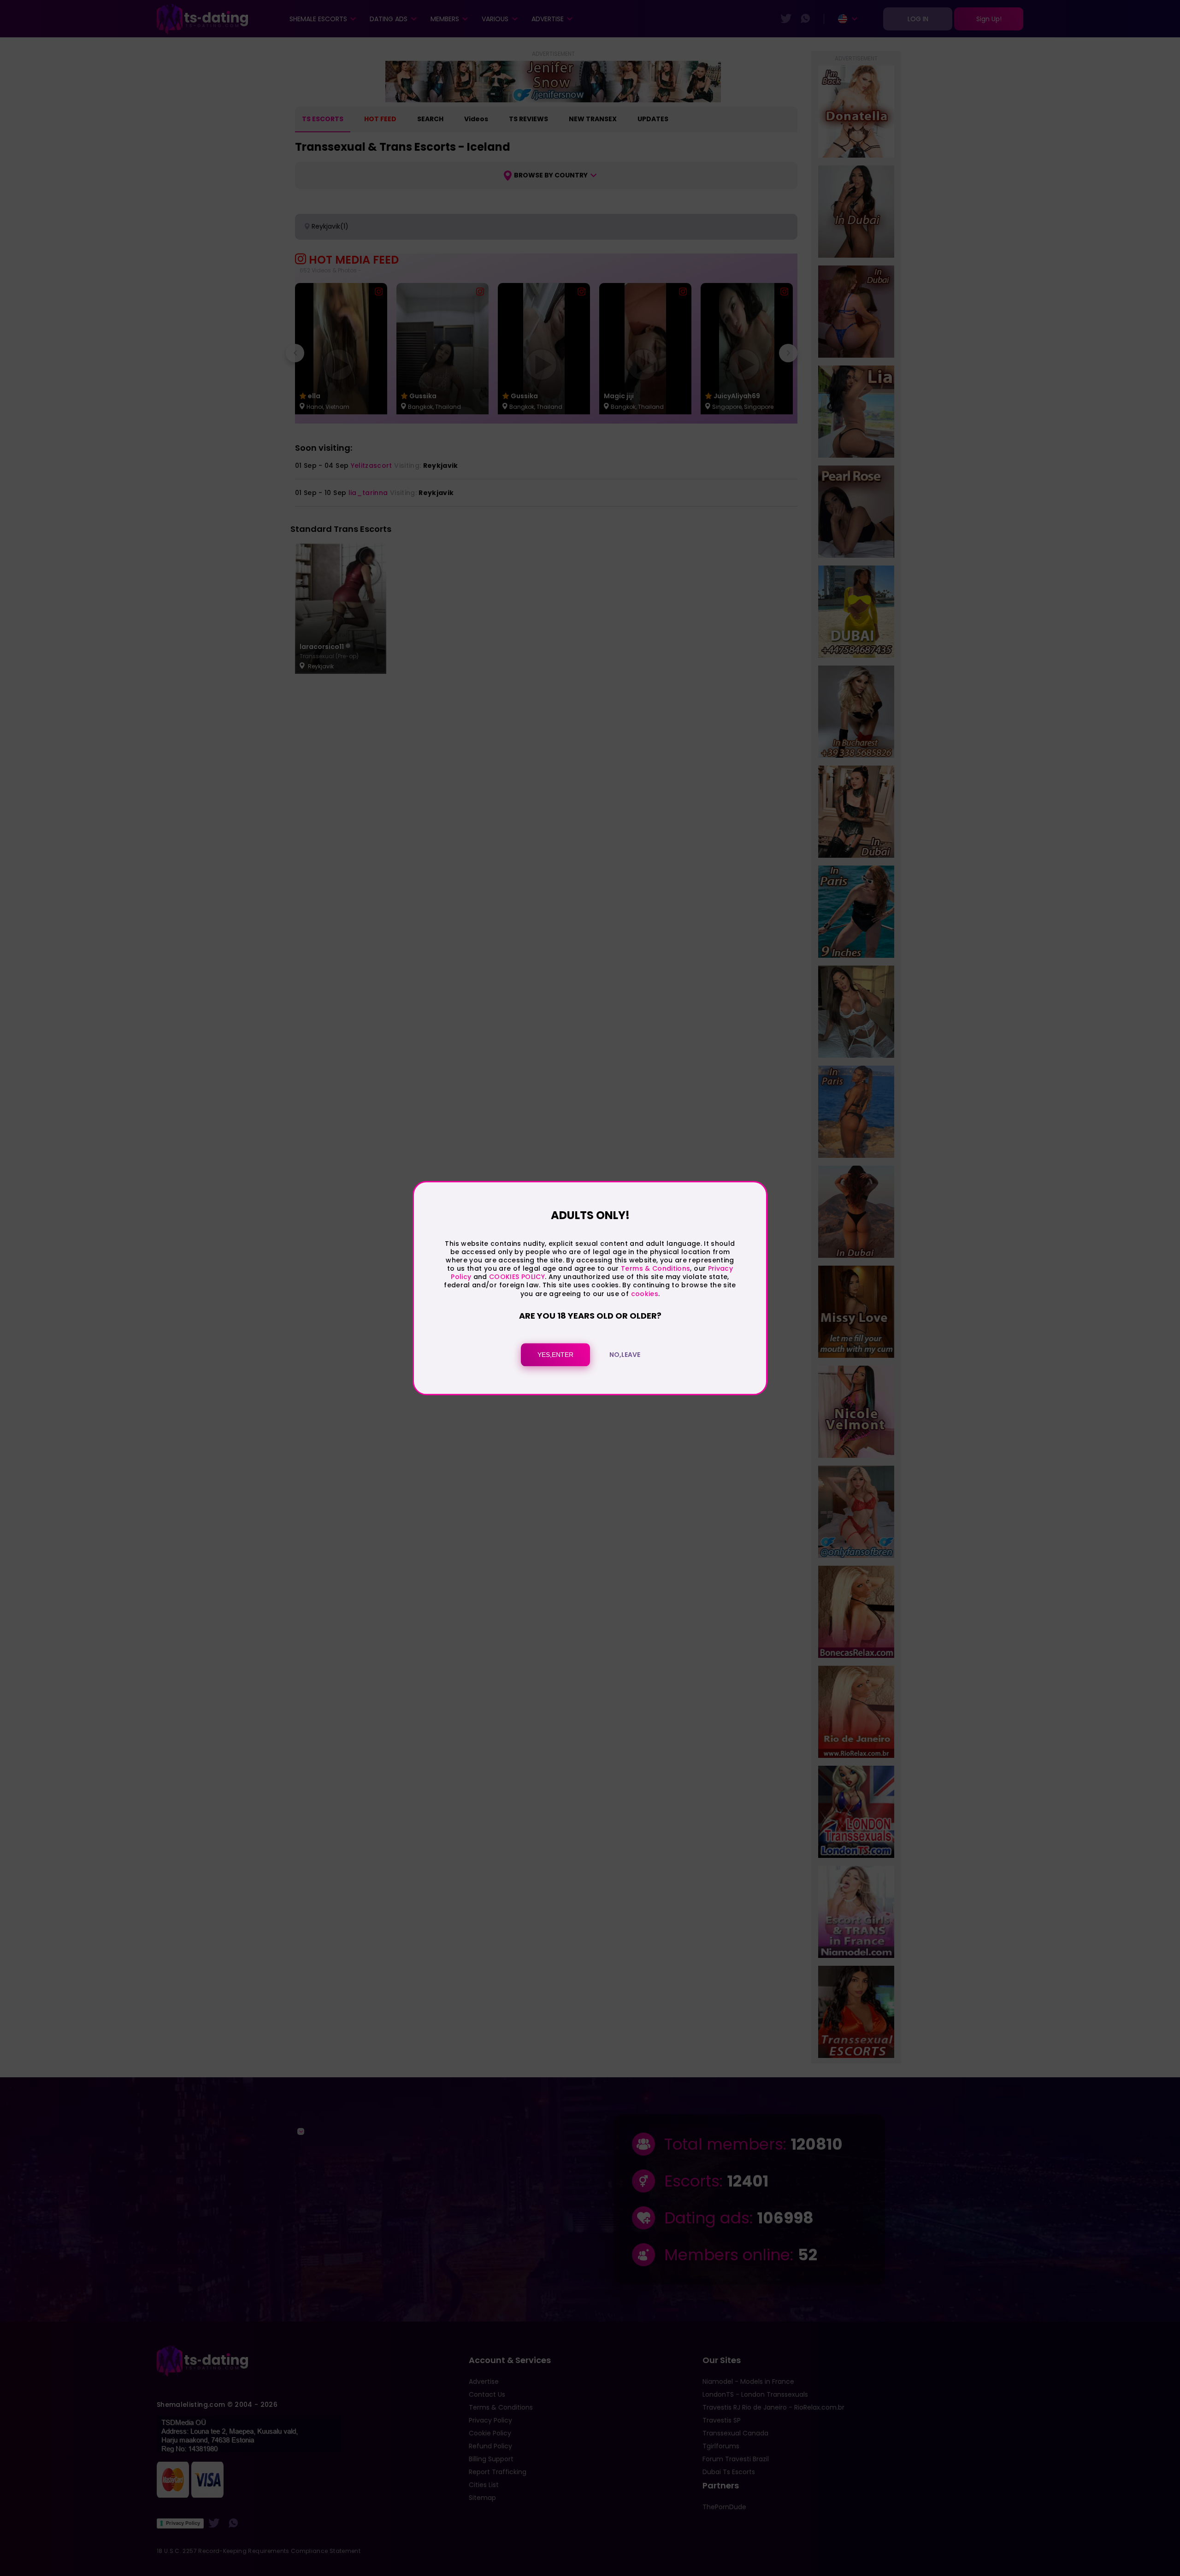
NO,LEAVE (625, 1355)
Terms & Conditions (655, 1268)
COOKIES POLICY (517, 1277)
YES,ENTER (555, 1355)
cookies (645, 1294)
